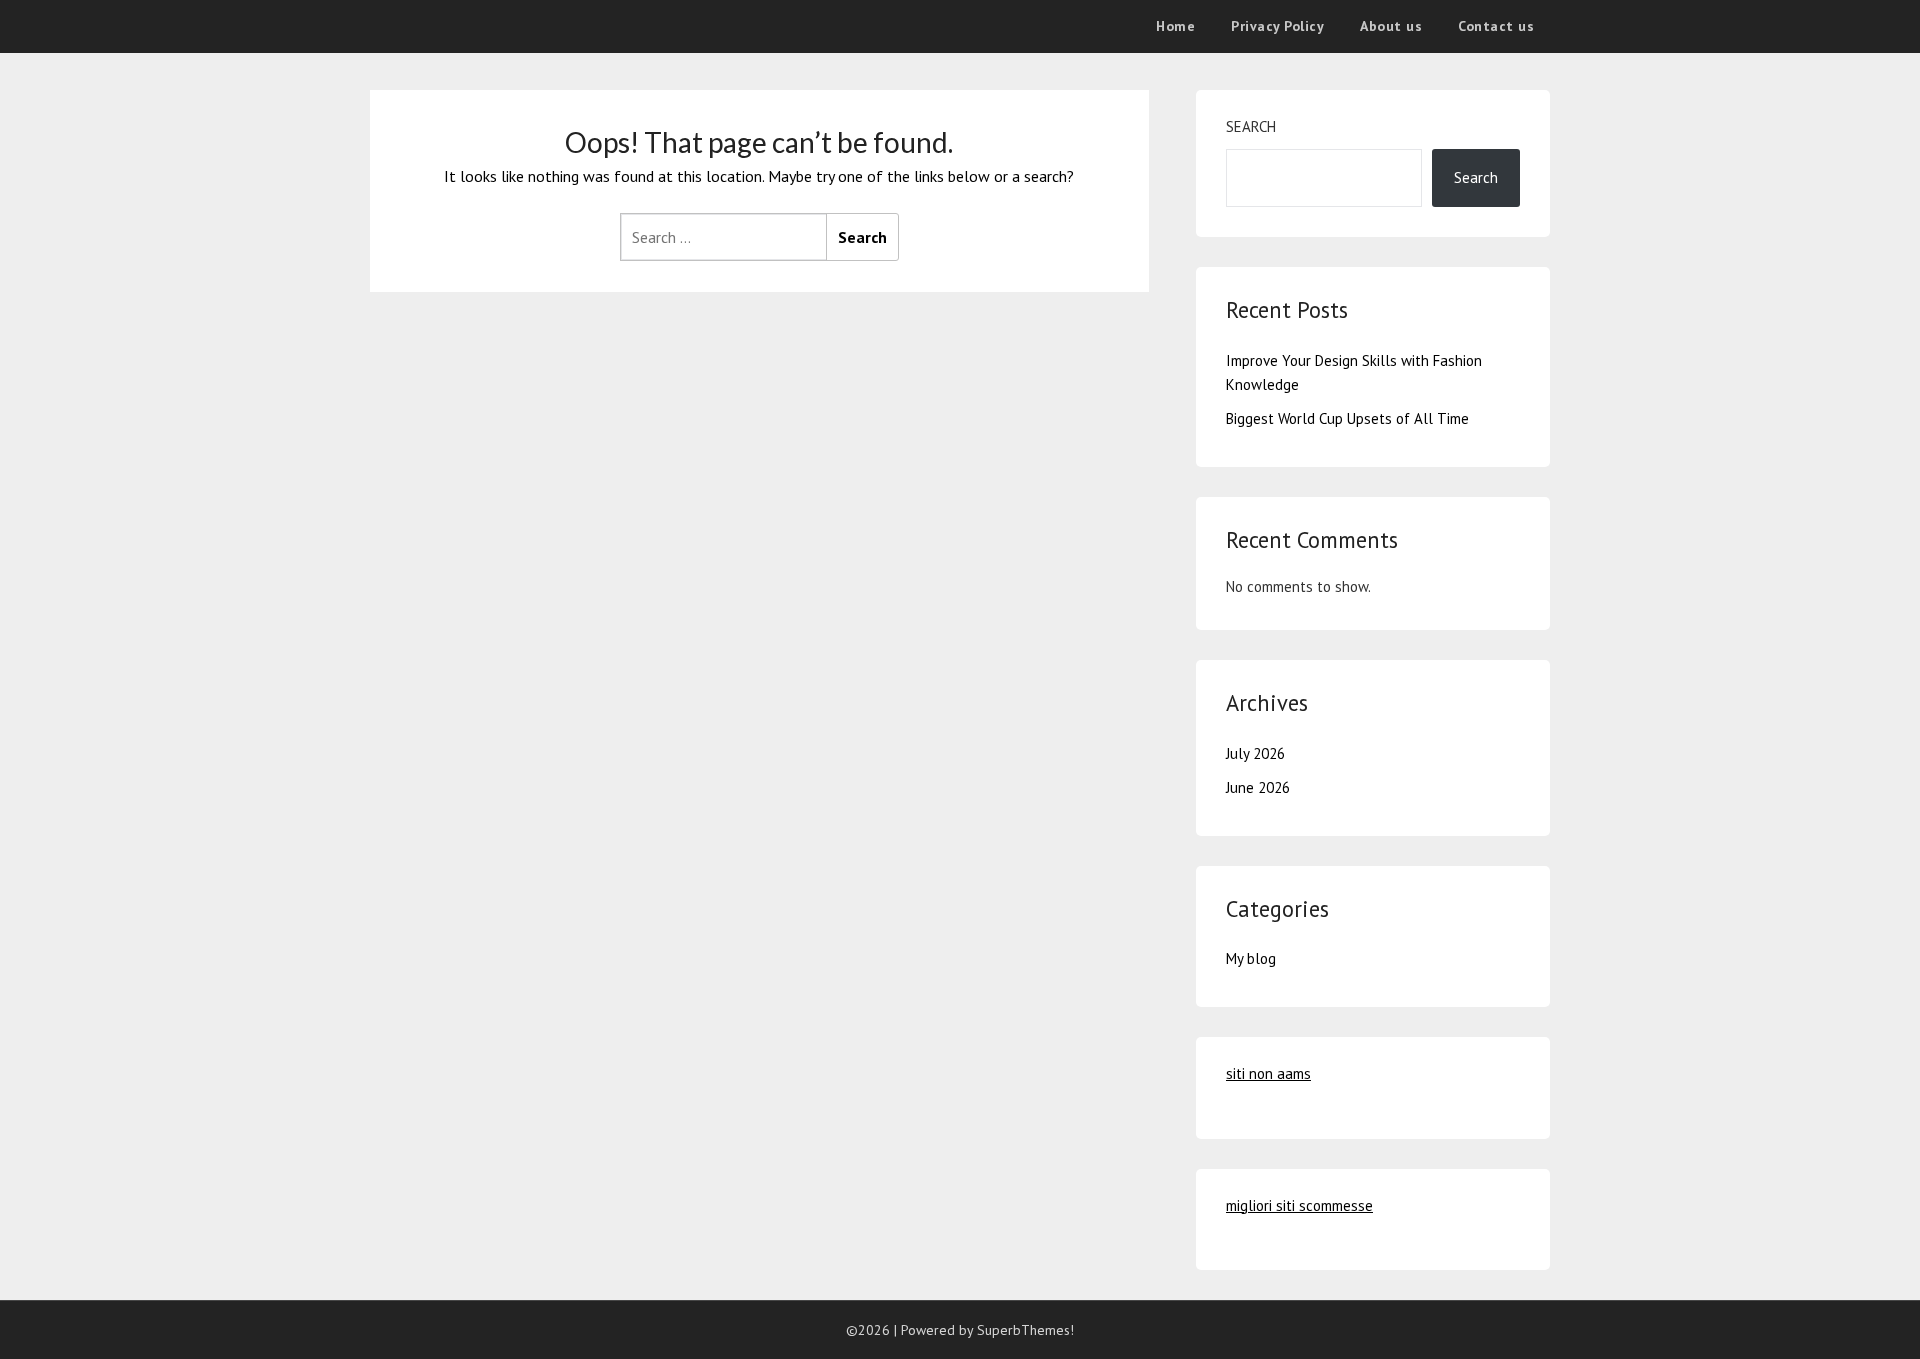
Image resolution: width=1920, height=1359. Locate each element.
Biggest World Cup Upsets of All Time (1347, 418)
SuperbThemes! (1025, 1330)
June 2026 (1258, 787)
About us (1391, 26)
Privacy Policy (1277, 26)
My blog (1251, 958)
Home (1175, 26)
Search (1251, 126)
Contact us (1496, 26)
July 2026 (1255, 753)
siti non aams (1268, 1073)
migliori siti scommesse (1299, 1205)
